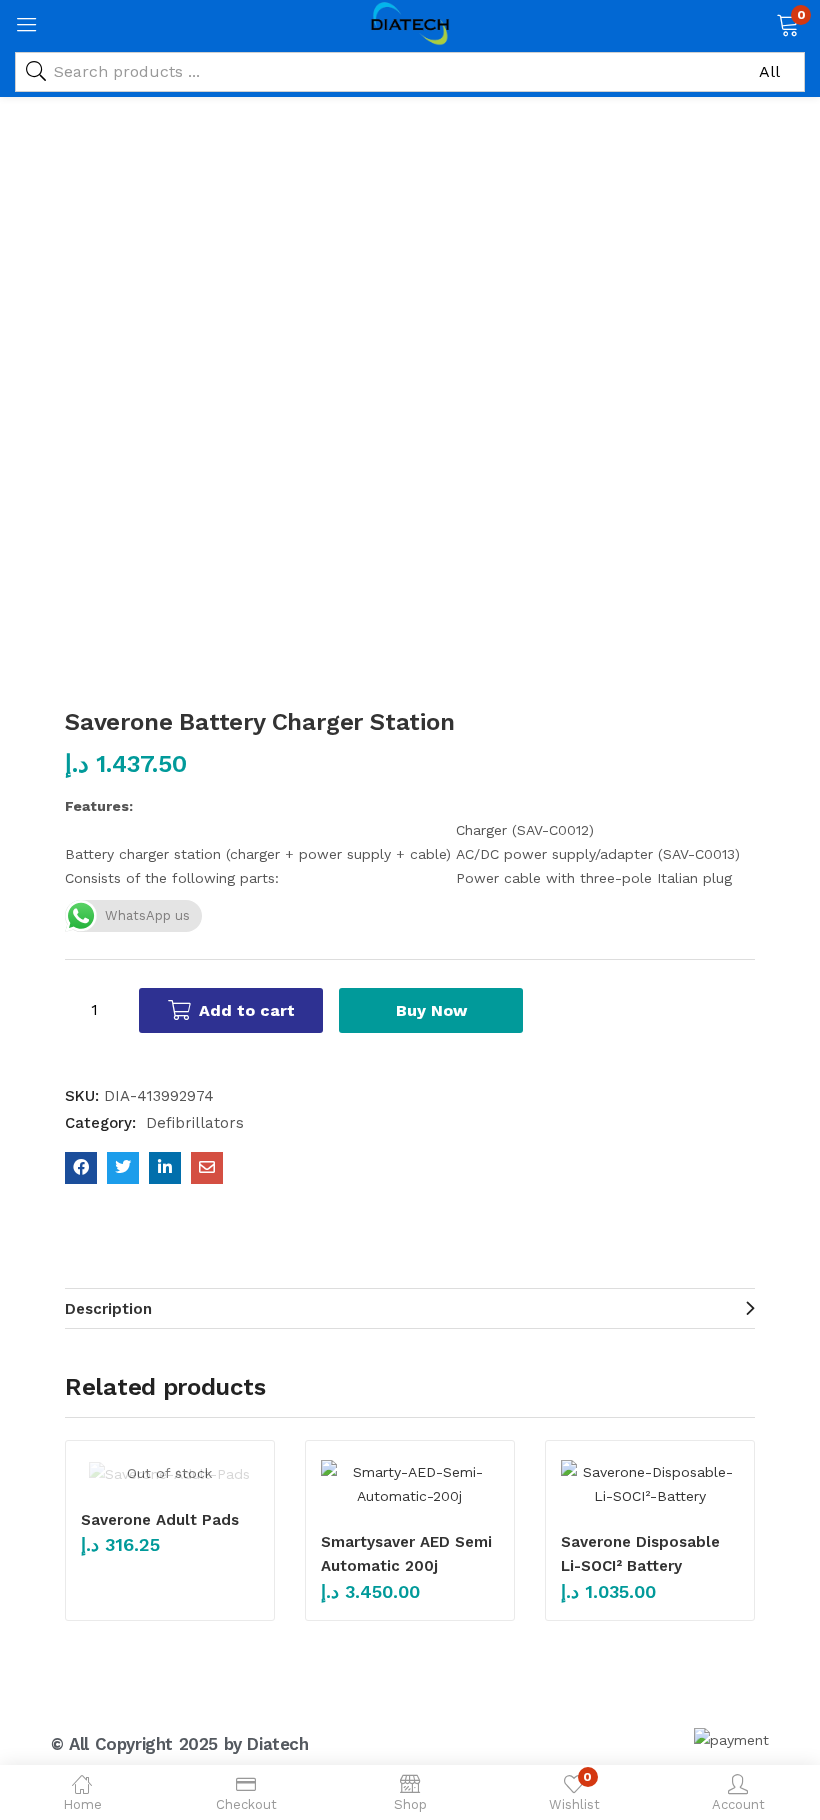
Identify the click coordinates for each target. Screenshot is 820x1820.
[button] (787, 23)
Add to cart (247, 1010)
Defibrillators (195, 1123)
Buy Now (431, 1010)
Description (108, 1309)
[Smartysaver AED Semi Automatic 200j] (410, 1484)
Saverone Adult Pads (160, 1520)
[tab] (410, 1308)
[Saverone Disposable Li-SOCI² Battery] (650, 1484)
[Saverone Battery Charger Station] (81, 1168)
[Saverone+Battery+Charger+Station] (123, 1168)
